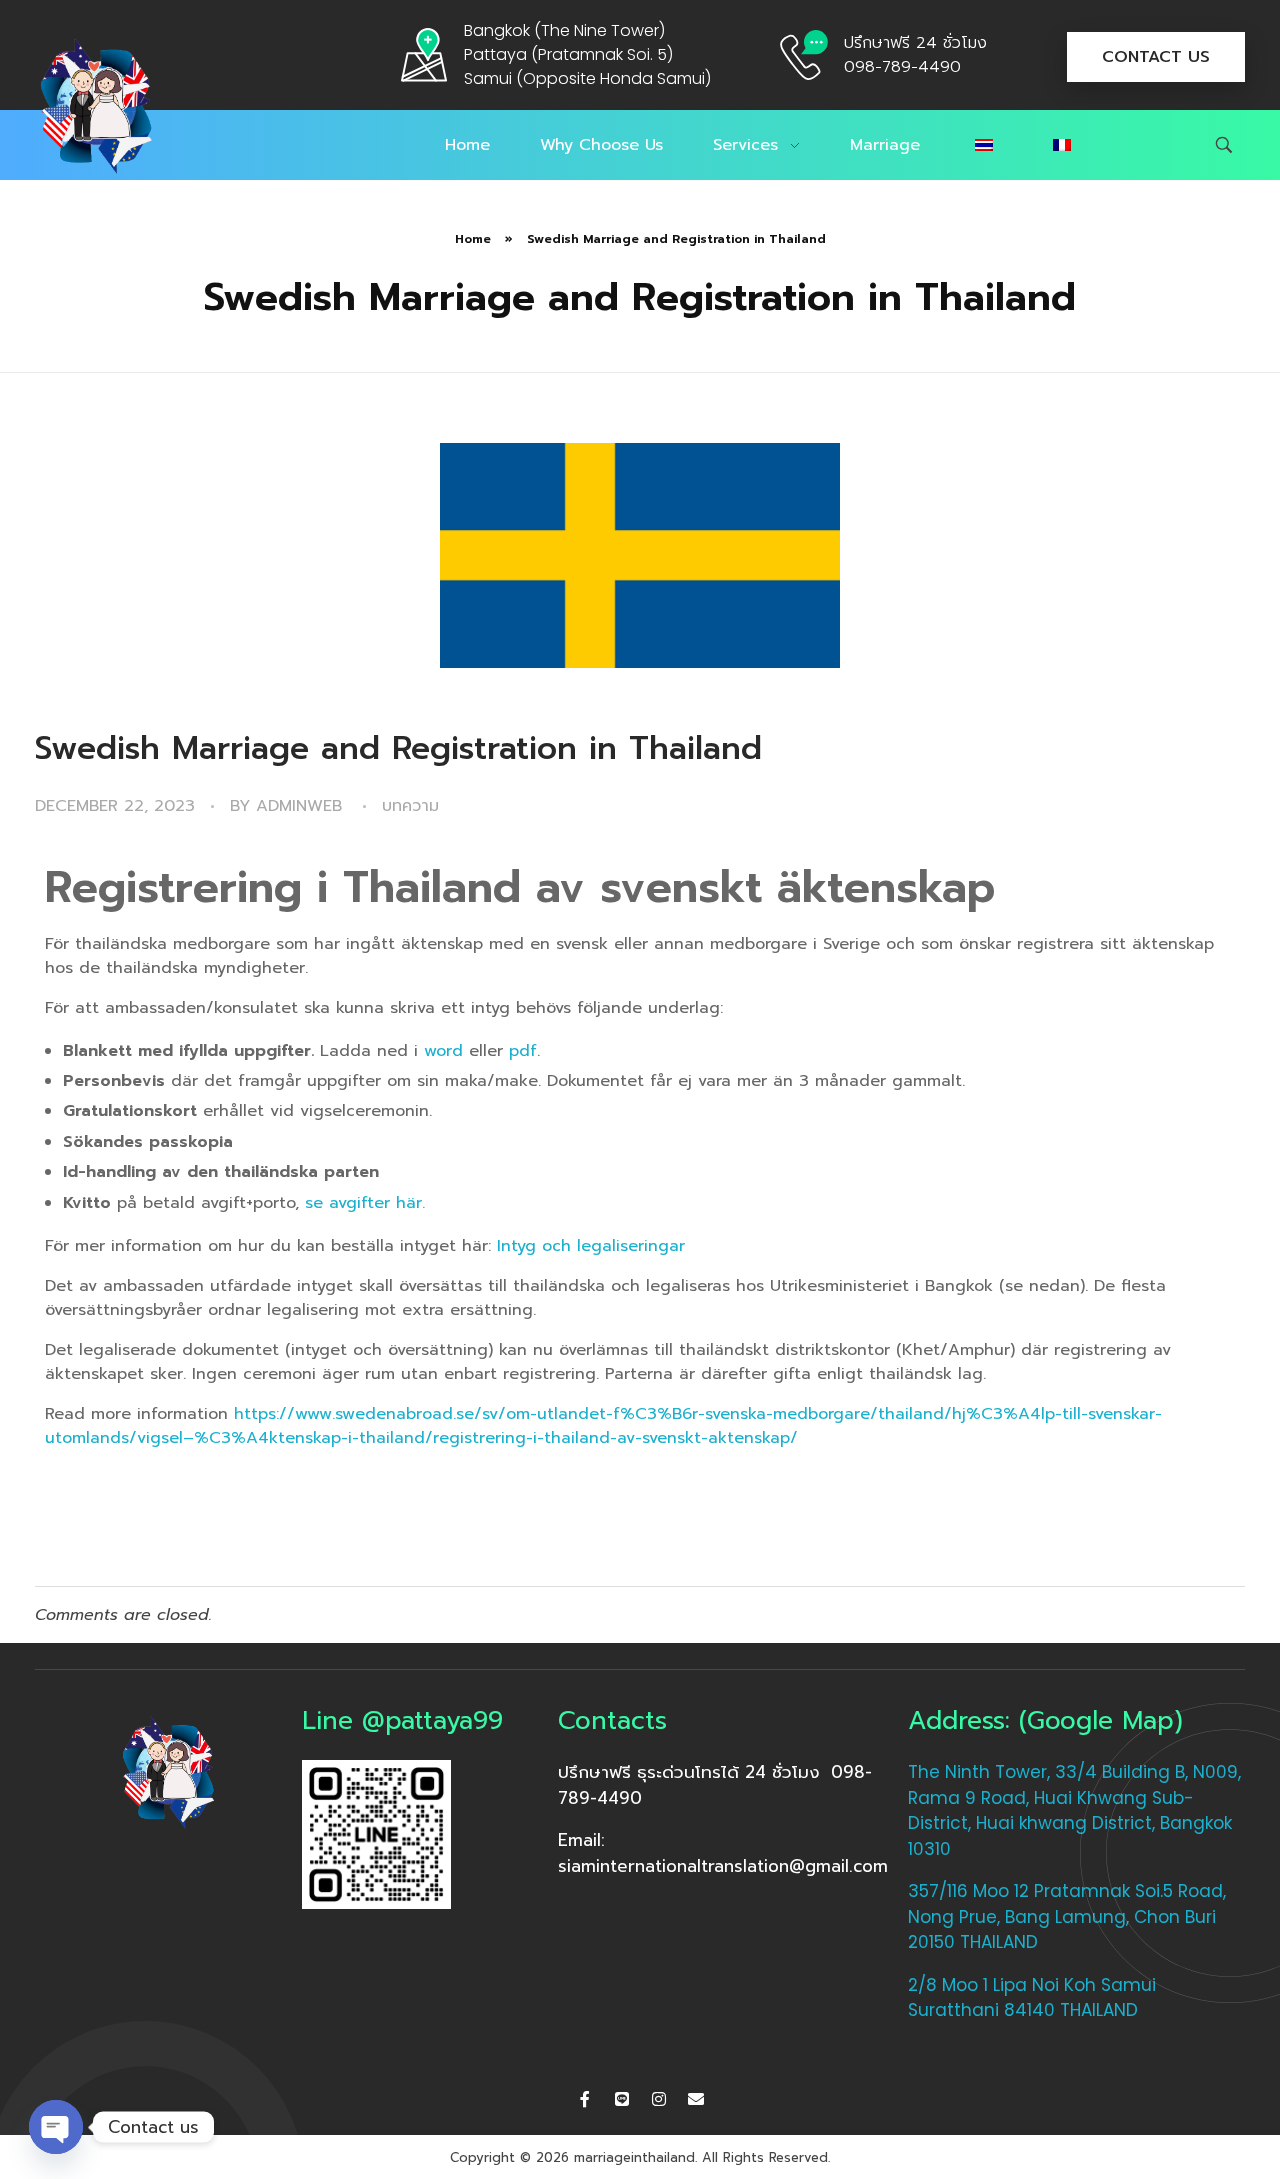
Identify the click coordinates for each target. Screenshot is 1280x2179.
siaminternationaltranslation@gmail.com (723, 1866)
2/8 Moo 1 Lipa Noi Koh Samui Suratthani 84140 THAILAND (1032, 1998)
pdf (523, 1051)
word (443, 1051)
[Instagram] (659, 2099)
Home (473, 239)
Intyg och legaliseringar (591, 1246)
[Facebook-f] (585, 2099)
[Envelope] (696, 2099)
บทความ (410, 806)
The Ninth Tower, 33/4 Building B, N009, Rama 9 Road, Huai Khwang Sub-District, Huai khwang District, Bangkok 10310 (1074, 1810)
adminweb (299, 806)
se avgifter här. (365, 1203)
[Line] (622, 2099)
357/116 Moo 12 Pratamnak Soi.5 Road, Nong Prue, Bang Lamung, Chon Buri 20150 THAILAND (1067, 1916)
